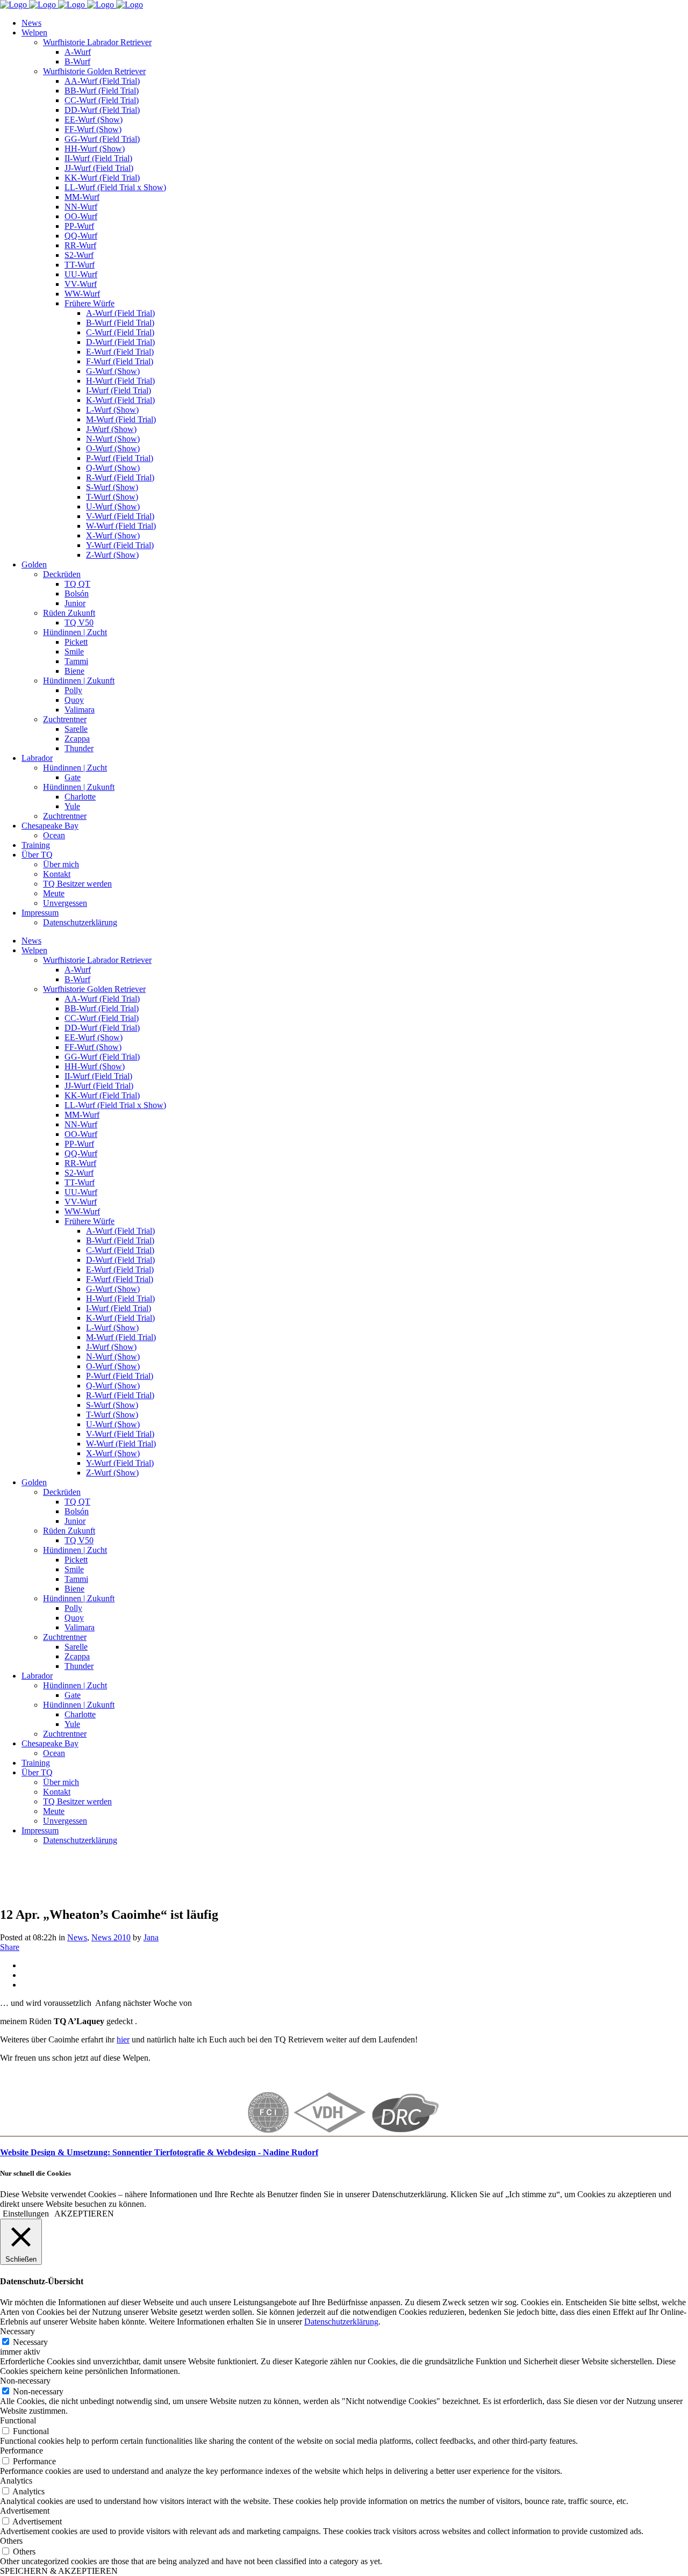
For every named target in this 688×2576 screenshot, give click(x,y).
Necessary (30, 2342)
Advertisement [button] (25, 2511)
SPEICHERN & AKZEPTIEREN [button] (59, 2571)
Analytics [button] (16, 2481)
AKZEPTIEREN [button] (84, 2214)
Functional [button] (18, 2420)
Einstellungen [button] (26, 2214)
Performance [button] (21, 2451)
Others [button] (11, 2541)
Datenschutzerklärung (341, 2322)
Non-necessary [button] (25, 2381)
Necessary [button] (17, 2331)
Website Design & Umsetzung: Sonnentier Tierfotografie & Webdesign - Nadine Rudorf (159, 2152)
